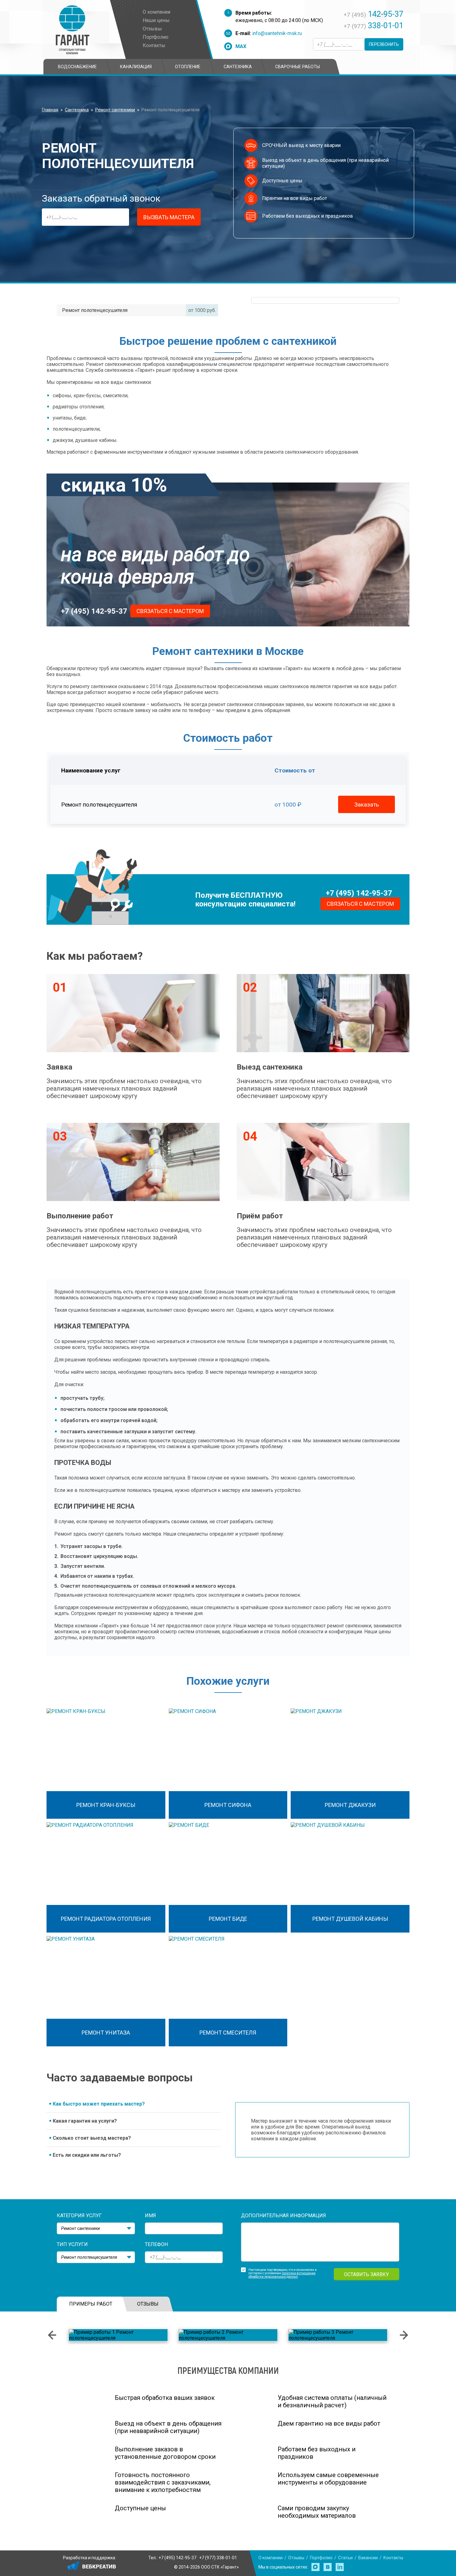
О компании (156, 12)
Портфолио (156, 37)
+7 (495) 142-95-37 (94, 611)
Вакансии (368, 2558)
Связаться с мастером (170, 611)
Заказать (367, 805)
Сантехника (77, 110)
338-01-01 (373, 25)
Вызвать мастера (169, 217)
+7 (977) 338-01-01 (218, 2558)
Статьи (345, 2558)
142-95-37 (373, 14)
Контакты (154, 45)
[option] (118, 2335)
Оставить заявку (367, 2274)
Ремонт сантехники (115, 110)
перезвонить (384, 44)
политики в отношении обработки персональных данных (282, 2275)
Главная (50, 110)
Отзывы (152, 29)
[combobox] (96, 2228)
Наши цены (156, 20)
